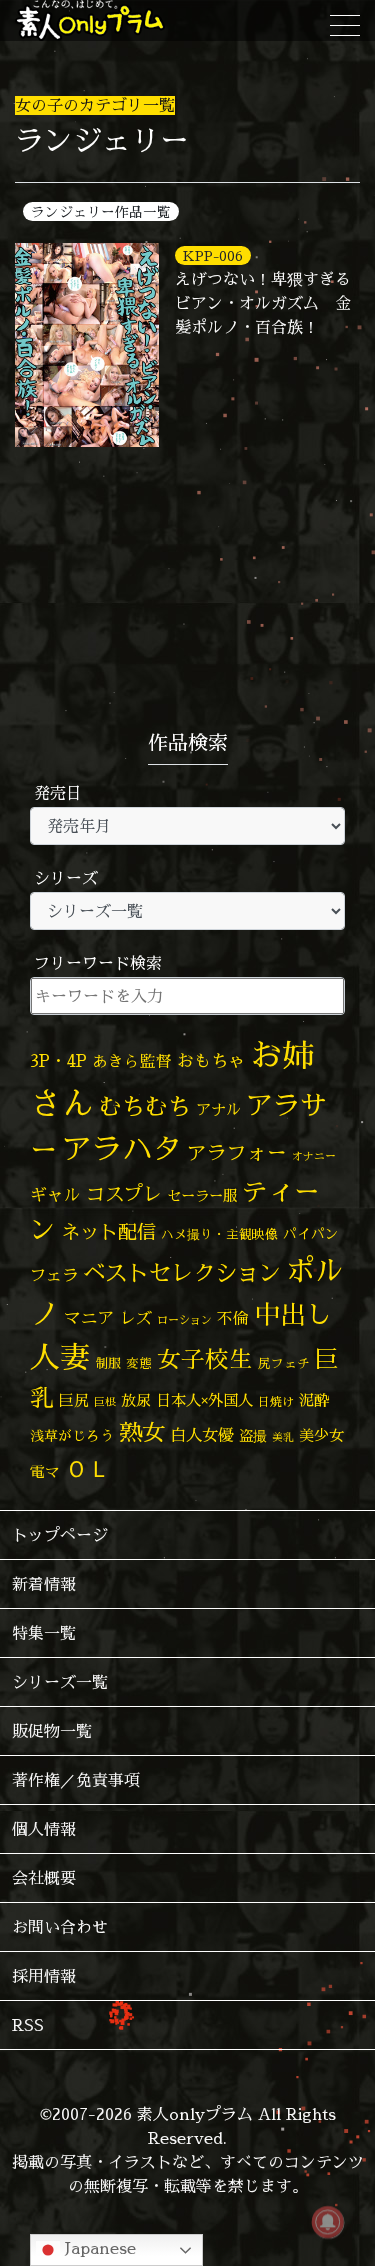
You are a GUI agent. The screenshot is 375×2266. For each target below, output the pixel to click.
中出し (293, 1314)
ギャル (55, 1194)
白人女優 (202, 1435)
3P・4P (58, 1060)
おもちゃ (211, 1060)
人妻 (60, 1357)
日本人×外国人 (204, 1400)
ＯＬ (88, 1468)
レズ (136, 1318)
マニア (89, 1317)
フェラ (54, 1274)
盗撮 (253, 1436)
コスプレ (124, 1194)
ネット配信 (108, 1231)
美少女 (321, 1435)
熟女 (142, 1432)
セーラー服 (202, 1196)
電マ (45, 1471)
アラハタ (122, 1149)
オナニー (314, 1155)
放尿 (136, 1400)
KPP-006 (213, 255)
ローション (184, 1320)
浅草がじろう (72, 1435)
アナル (218, 1109)
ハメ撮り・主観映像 (219, 1234)
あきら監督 (132, 1061)
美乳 (283, 1437)
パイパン (311, 1233)
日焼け (276, 1401)
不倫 (233, 1318)
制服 (108, 1363)
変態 (139, 1363)
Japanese (98, 2248)
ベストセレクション (182, 1272)
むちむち (145, 1106)
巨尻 (74, 1400)
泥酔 (314, 1400)
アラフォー (237, 1152)
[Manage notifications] (328, 2222)
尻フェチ (284, 1363)
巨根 (105, 1402)
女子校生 (205, 1359)
